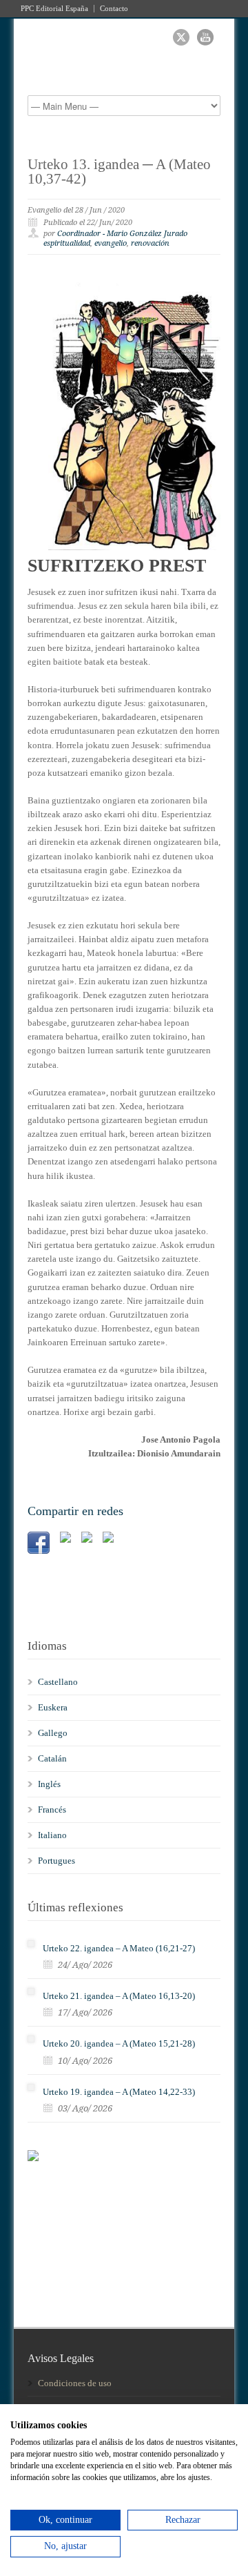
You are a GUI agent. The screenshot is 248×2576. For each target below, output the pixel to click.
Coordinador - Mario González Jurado (122, 234)
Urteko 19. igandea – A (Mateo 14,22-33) (119, 2092)
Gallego (53, 1733)
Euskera (53, 1707)
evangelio (111, 243)
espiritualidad (67, 243)
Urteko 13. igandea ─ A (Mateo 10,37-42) (119, 172)
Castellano (58, 1682)
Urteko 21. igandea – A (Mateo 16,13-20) (119, 1996)
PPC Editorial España (54, 9)
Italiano (52, 1835)
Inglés (49, 1784)
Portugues (56, 1861)
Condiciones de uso (75, 2383)
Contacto (114, 9)
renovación (150, 243)
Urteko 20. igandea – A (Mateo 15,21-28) (119, 2043)
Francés (52, 1809)
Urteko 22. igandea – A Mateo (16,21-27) (119, 1948)
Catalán (52, 1758)
